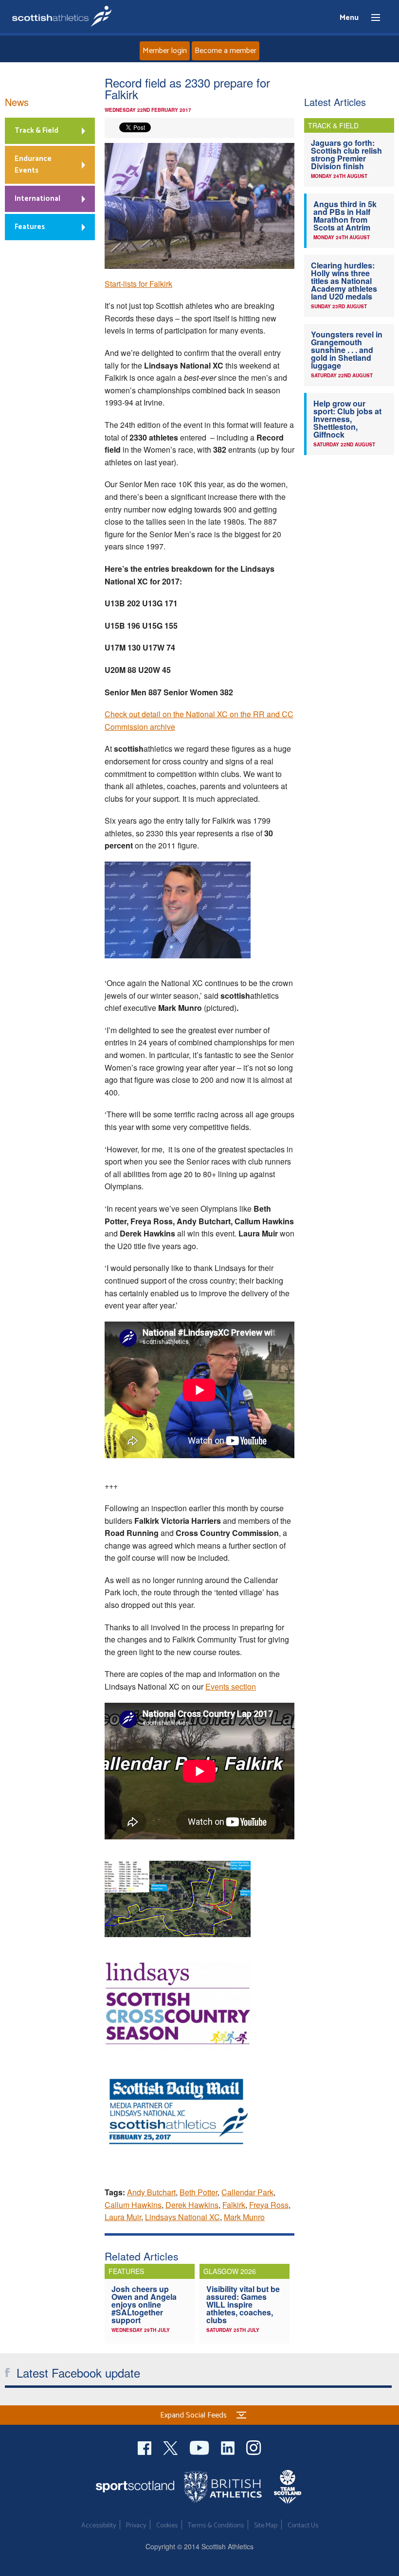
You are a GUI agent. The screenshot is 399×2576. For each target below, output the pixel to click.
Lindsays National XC (182, 2217)
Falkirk (234, 2205)
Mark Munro (244, 2217)
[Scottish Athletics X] (172, 2446)
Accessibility (99, 2526)
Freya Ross (269, 2205)
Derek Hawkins (192, 2205)
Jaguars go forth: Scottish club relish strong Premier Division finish (346, 154)
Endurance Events (33, 165)
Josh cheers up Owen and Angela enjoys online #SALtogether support (144, 2304)
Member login (165, 51)
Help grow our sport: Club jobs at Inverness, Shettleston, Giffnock (347, 419)
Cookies (167, 2526)
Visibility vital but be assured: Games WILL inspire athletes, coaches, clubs (243, 2304)
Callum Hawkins (133, 2205)
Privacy (136, 2526)
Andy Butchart (151, 2192)
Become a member (226, 51)
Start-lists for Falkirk (138, 284)
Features (30, 227)
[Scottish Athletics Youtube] (200, 2446)
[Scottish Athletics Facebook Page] (145, 2446)
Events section (231, 1686)
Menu (371, 18)
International (37, 199)
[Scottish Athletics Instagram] (254, 2446)
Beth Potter (199, 2192)
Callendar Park (247, 2192)
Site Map (266, 2526)
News (17, 102)
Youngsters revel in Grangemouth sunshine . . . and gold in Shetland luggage (347, 350)
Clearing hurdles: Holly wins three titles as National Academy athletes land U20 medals (344, 281)
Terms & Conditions (216, 2526)
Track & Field (36, 131)
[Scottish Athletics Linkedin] (229, 2446)
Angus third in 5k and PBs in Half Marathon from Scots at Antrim (345, 216)
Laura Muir (123, 2217)
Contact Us (303, 2526)
